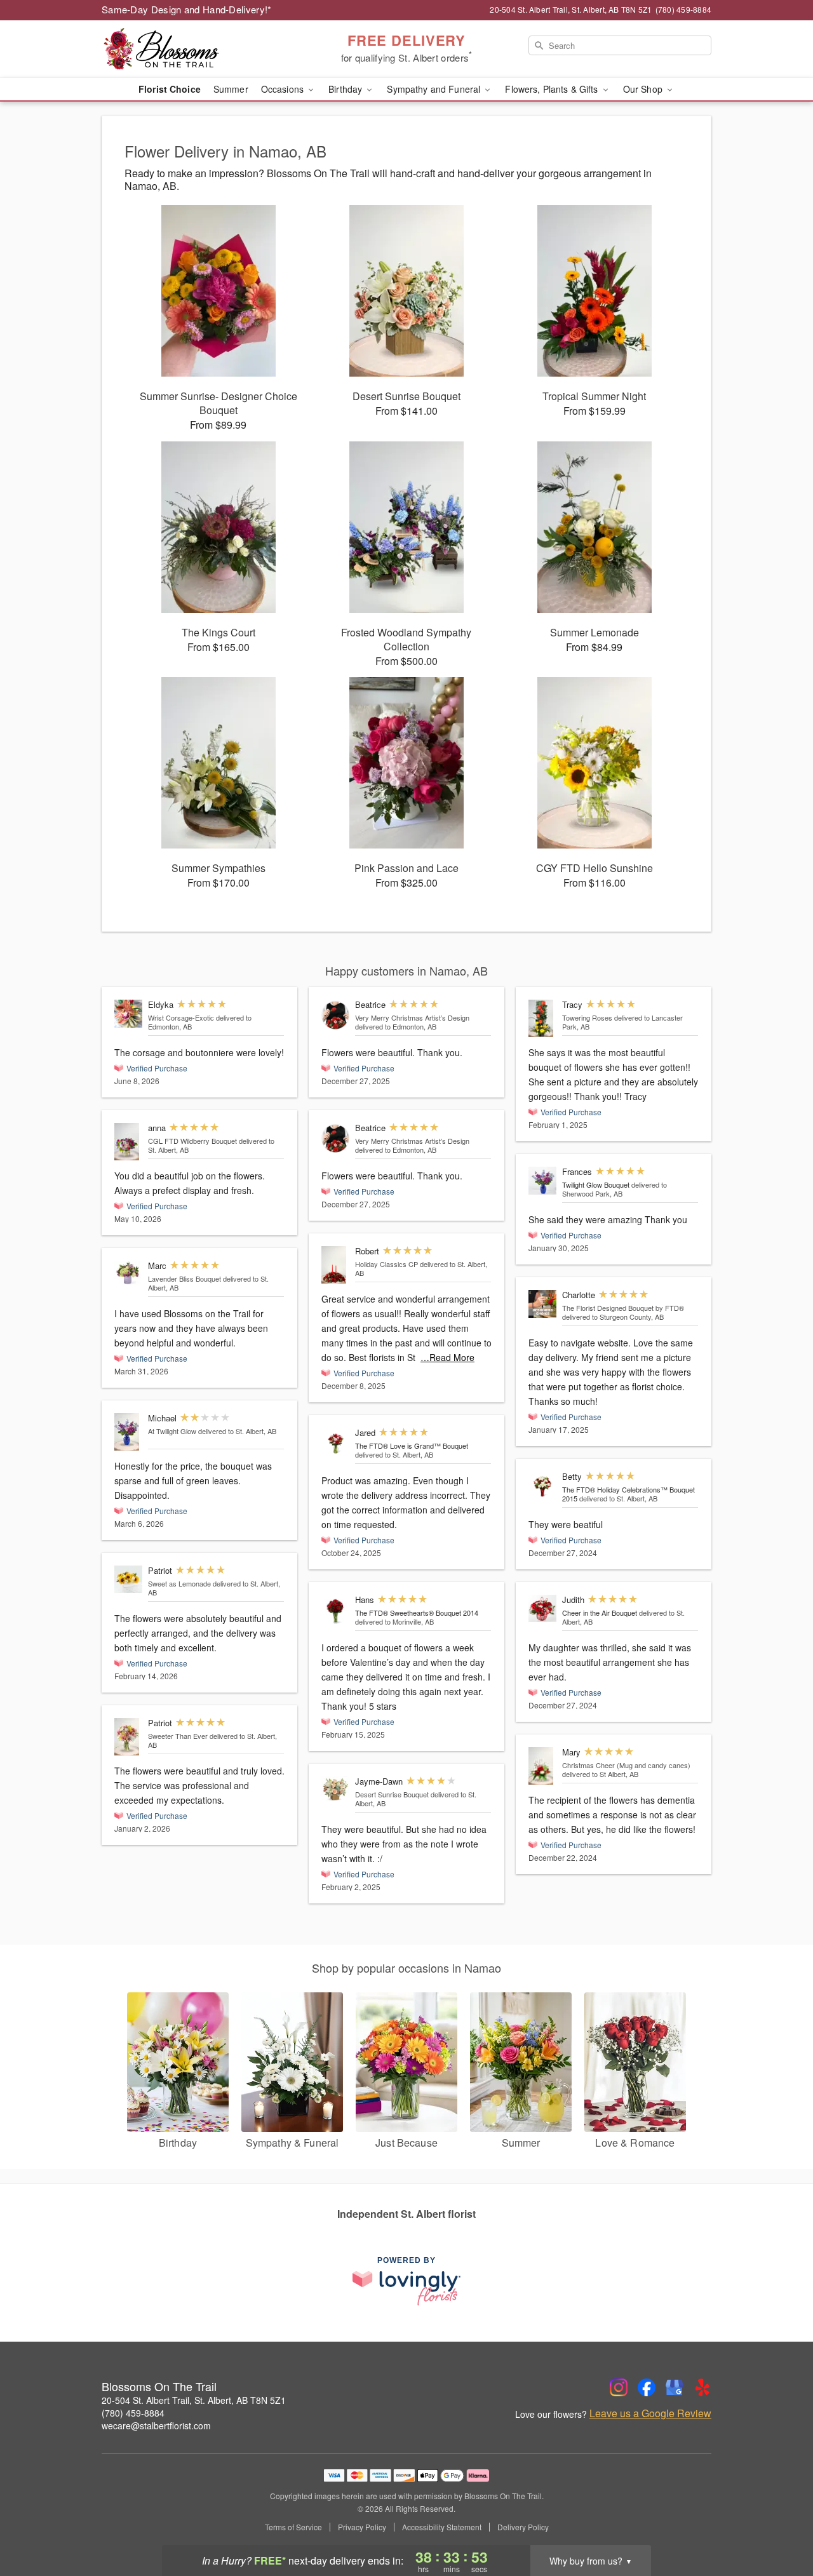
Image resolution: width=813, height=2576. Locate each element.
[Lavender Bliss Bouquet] (128, 1273)
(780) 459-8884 (133, 2413)
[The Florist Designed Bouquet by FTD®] (542, 1304)
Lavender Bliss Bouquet (185, 1278)
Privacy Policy (362, 2527)
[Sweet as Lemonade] (128, 1580)
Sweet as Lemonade (179, 1583)
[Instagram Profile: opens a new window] (619, 2387)
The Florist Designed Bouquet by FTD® (623, 1308)
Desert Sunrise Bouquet (392, 1794)
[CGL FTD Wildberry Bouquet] (128, 1142)
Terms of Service (293, 2527)
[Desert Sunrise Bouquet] (335, 1789)
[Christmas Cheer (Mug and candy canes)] (542, 1766)
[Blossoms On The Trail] (193, 49)
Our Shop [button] (644, 89)
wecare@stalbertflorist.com (156, 2425)
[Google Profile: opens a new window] (675, 2387)
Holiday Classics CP (386, 1264)
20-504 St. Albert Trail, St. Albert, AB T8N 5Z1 (194, 2400)
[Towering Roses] (542, 1018)
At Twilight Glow (173, 1431)
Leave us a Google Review (650, 2413)
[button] (780, 2522)
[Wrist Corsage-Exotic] (128, 1014)
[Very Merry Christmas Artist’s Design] (335, 1015)
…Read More (447, 1357)
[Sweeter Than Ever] (128, 1737)
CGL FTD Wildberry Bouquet (192, 1141)
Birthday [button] (346, 89)
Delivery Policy (523, 2527)
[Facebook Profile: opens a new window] (647, 2387)
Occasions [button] (284, 89)
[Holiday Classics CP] (335, 1265)
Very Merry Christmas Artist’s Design (412, 1017)
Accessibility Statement (442, 2527)
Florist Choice (170, 89)
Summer (231, 89)
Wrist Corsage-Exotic (181, 1017)
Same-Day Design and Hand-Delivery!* (187, 9)
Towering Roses (587, 1017)
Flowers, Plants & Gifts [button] (553, 89)
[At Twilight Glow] (128, 1432)
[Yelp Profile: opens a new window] (702, 2387)
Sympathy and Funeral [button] (435, 89)
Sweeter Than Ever (178, 1736)
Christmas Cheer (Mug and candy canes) (626, 1765)
